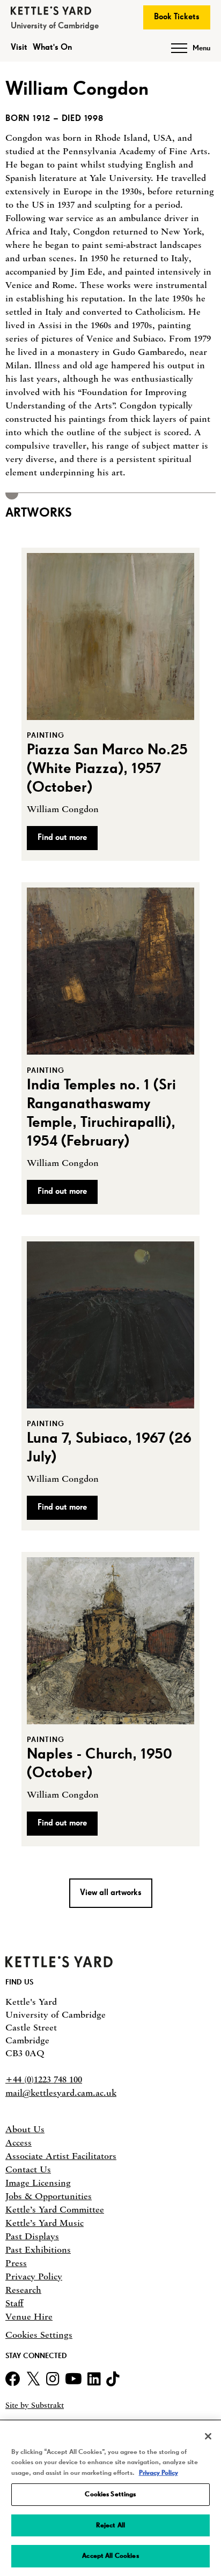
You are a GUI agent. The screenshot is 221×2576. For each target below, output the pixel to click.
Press (16, 2263)
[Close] (208, 2436)
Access (19, 2142)
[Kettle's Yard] (59, 1965)
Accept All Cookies (110, 2556)
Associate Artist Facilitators (61, 2156)
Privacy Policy (34, 2276)
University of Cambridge (55, 26)
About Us (25, 2129)
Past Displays (32, 2236)
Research (23, 2290)
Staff (14, 2303)
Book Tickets (177, 17)
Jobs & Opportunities (49, 2196)
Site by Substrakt (35, 2405)
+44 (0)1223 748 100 (44, 2079)
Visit (19, 48)
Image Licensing (38, 2183)
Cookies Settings (39, 2335)
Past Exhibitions (38, 2249)
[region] (110, 2499)
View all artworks (111, 1893)
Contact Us (28, 2169)
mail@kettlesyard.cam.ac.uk (61, 2093)
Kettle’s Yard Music (45, 2223)
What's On (52, 48)
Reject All (110, 2525)
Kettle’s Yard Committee (55, 2209)
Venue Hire (29, 2316)
